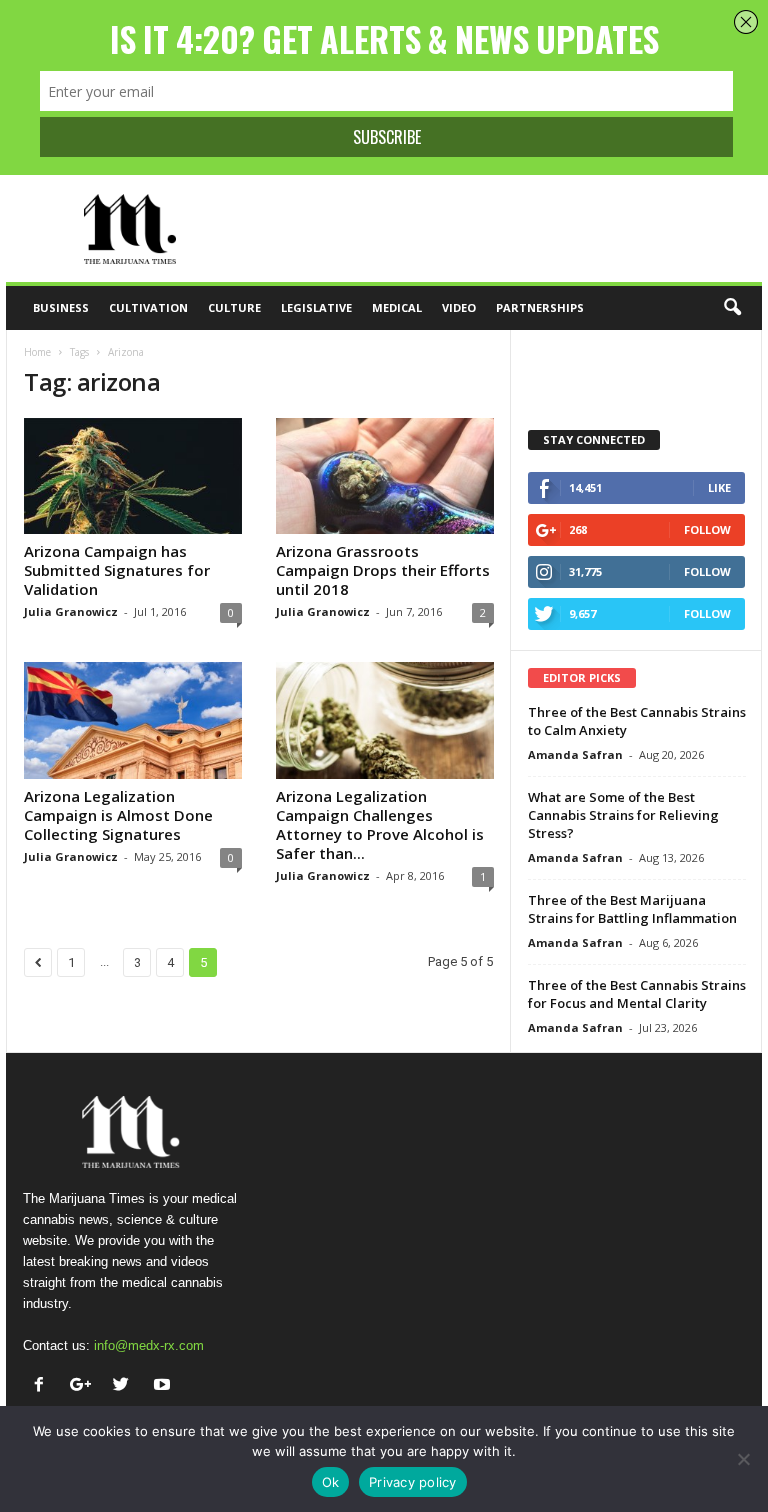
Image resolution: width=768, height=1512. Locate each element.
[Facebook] (43, 1386)
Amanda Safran (575, 754)
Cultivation (148, 307)
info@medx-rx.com (149, 1345)
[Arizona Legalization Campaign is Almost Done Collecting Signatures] (133, 720)
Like (719, 487)
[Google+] (84, 1386)
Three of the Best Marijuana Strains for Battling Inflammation (632, 909)
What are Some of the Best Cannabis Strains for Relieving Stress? (623, 815)
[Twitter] (125, 1386)
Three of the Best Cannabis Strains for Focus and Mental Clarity (637, 994)
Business (61, 307)
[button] (732, 308)
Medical (397, 307)
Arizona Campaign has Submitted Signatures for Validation (117, 570)
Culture (234, 307)
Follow (707, 529)
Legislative (316, 307)
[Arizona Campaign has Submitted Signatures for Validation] (133, 476)
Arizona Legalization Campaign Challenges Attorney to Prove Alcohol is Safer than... (380, 824)
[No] (743, 1459)
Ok (331, 1482)
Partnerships (540, 307)
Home (37, 352)
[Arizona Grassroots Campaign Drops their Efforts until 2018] (385, 476)
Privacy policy (413, 1482)
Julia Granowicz (71, 611)
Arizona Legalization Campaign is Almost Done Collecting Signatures (118, 815)
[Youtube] (164, 1386)
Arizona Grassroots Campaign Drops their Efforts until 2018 (383, 570)
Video (459, 307)
